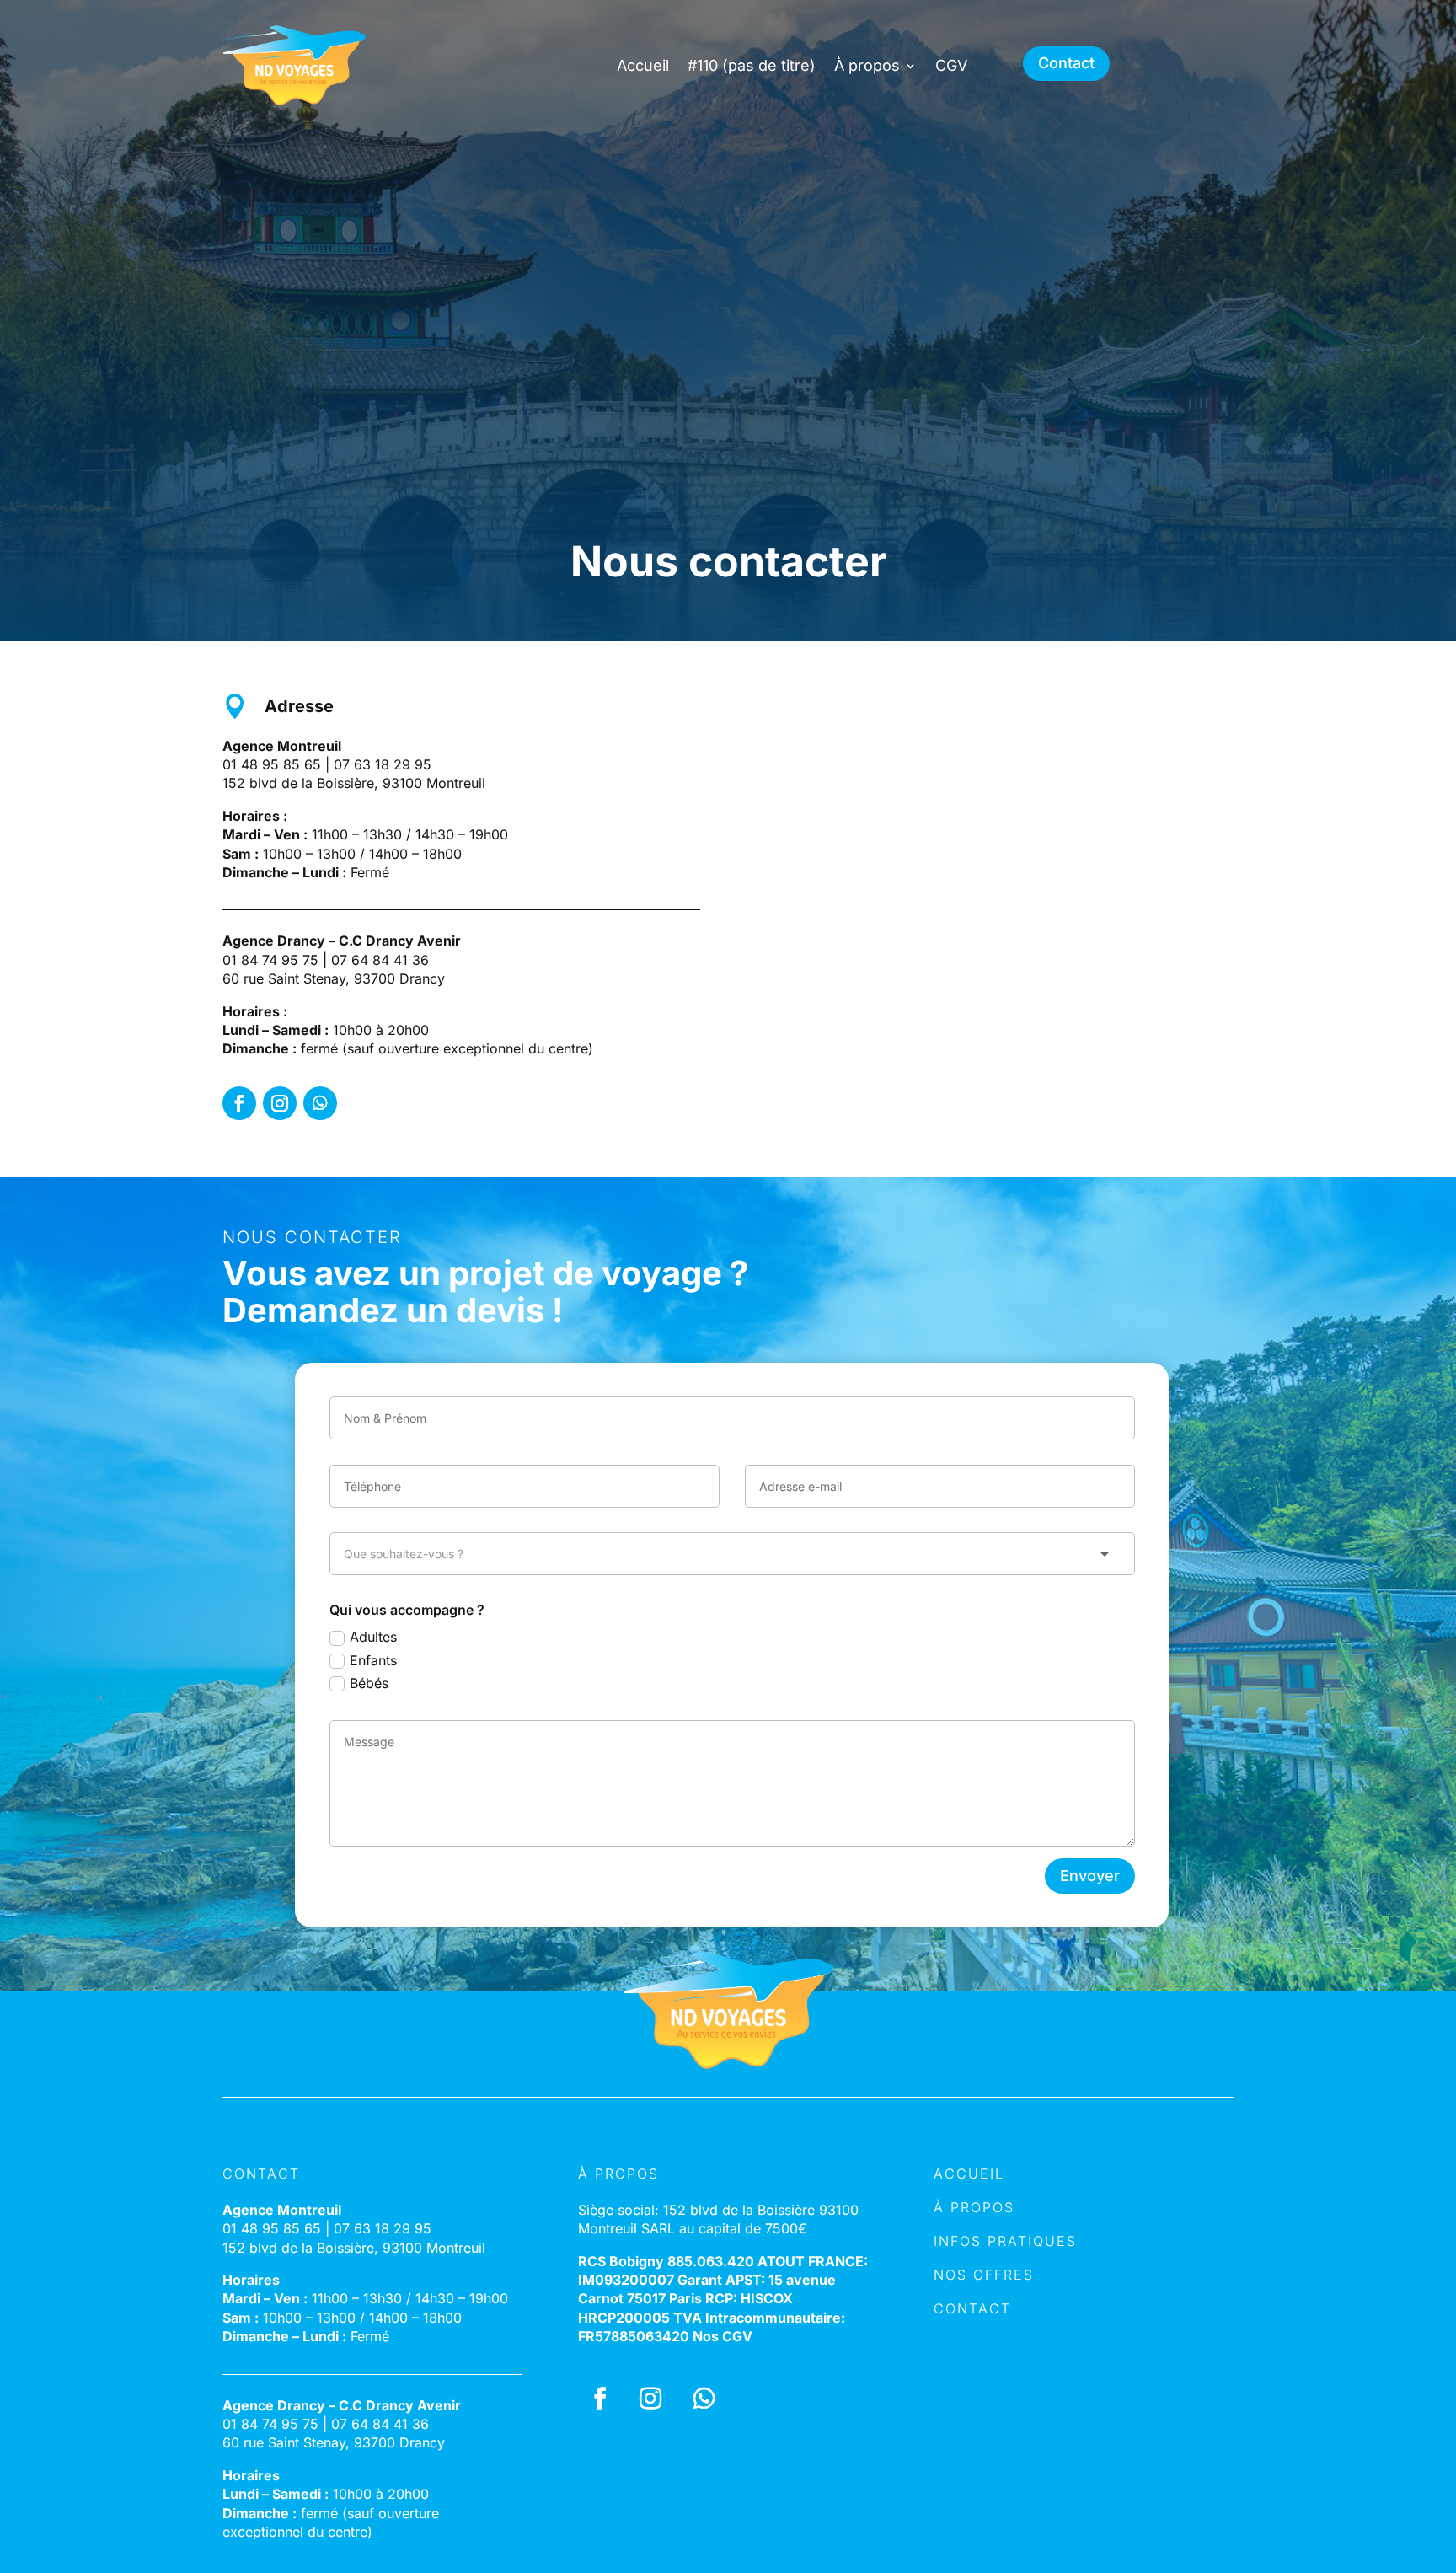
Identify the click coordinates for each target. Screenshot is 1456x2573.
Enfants (373, 1660)
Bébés (369, 1683)
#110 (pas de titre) (752, 65)
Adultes (373, 1637)
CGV (951, 65)
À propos (867, 65)
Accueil (643, 65)
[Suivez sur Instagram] (280, 1103)
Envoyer (1090, 1876)
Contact (1066, 63)
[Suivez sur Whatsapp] (320, 1103)
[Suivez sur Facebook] (239, 1103)
